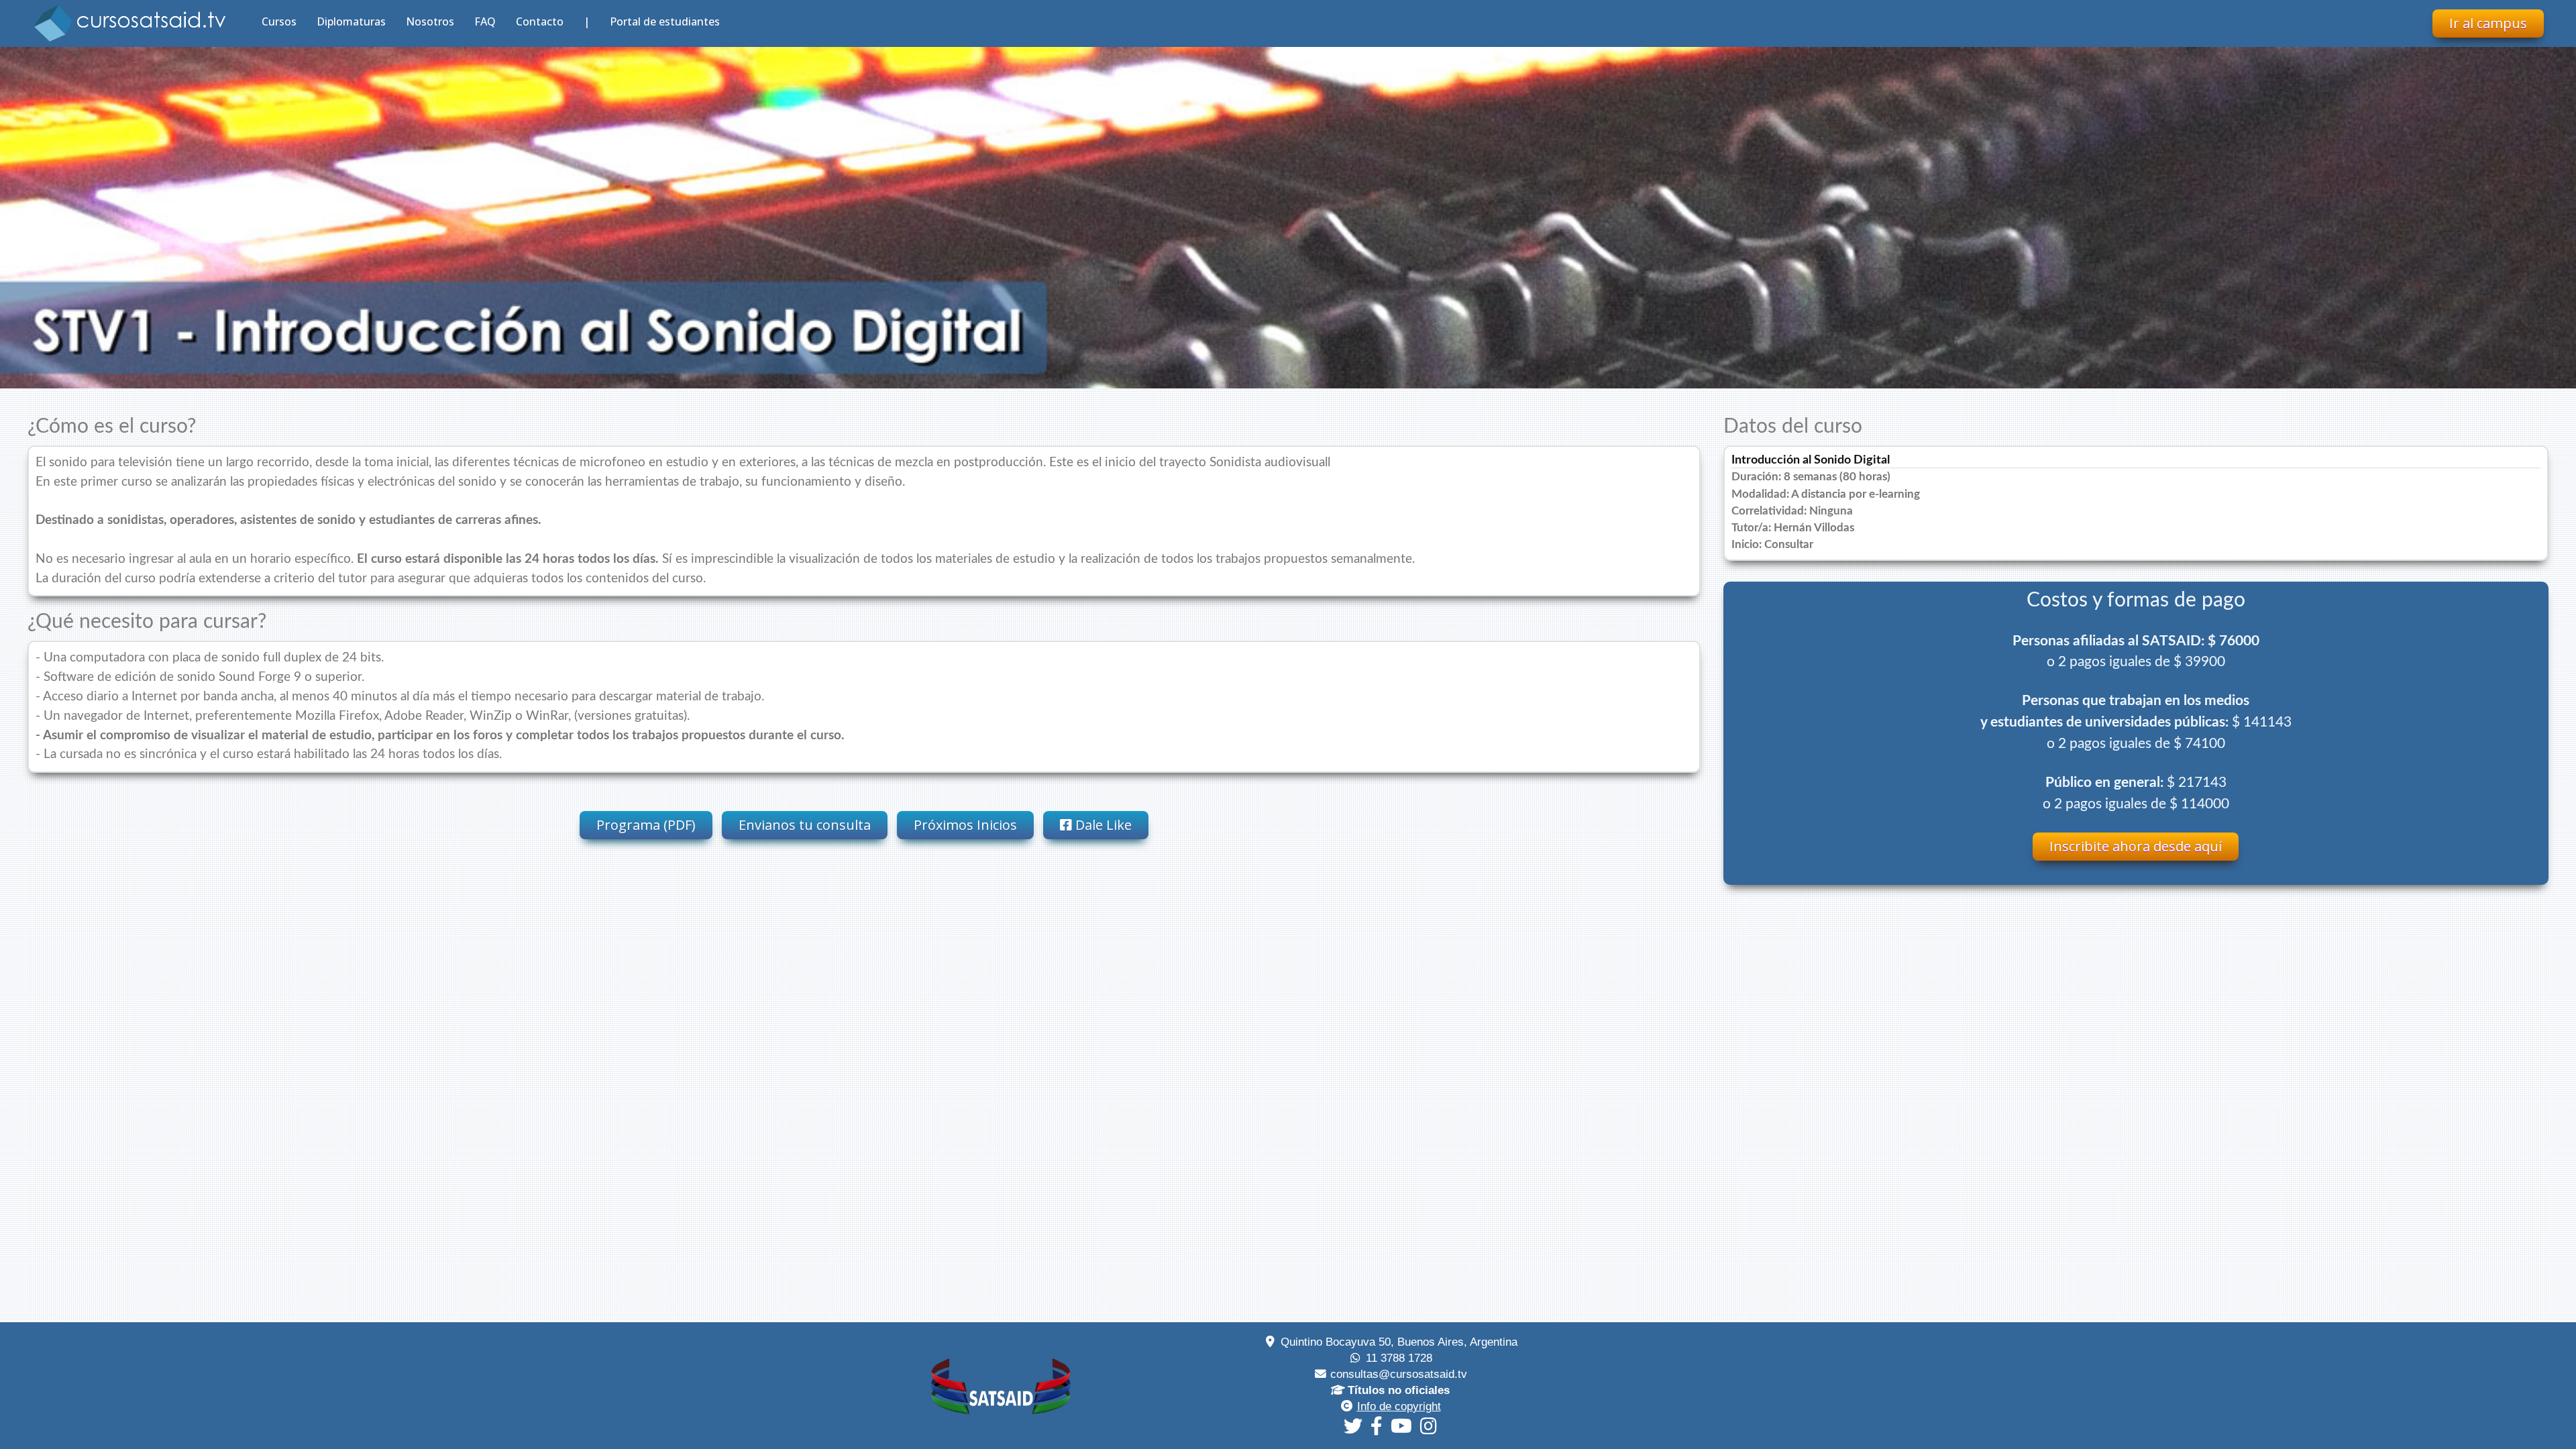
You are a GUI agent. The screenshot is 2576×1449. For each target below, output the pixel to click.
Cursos (279, 21)
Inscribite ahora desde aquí (2136, 846)
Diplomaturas (351, 21)
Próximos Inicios (965, 825)
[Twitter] (1353, 1426)
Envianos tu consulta (805, 825)
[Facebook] (1377, 1426)
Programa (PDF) (646, 825)
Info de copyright (1399, 1406)
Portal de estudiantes (665, 21)
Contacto (540, 21)
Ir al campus (2488, 23)
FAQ (485, 21)
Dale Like (1102, 825)
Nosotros (430, 21)
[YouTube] (1401, 1426)
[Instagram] (1429, 1426)
